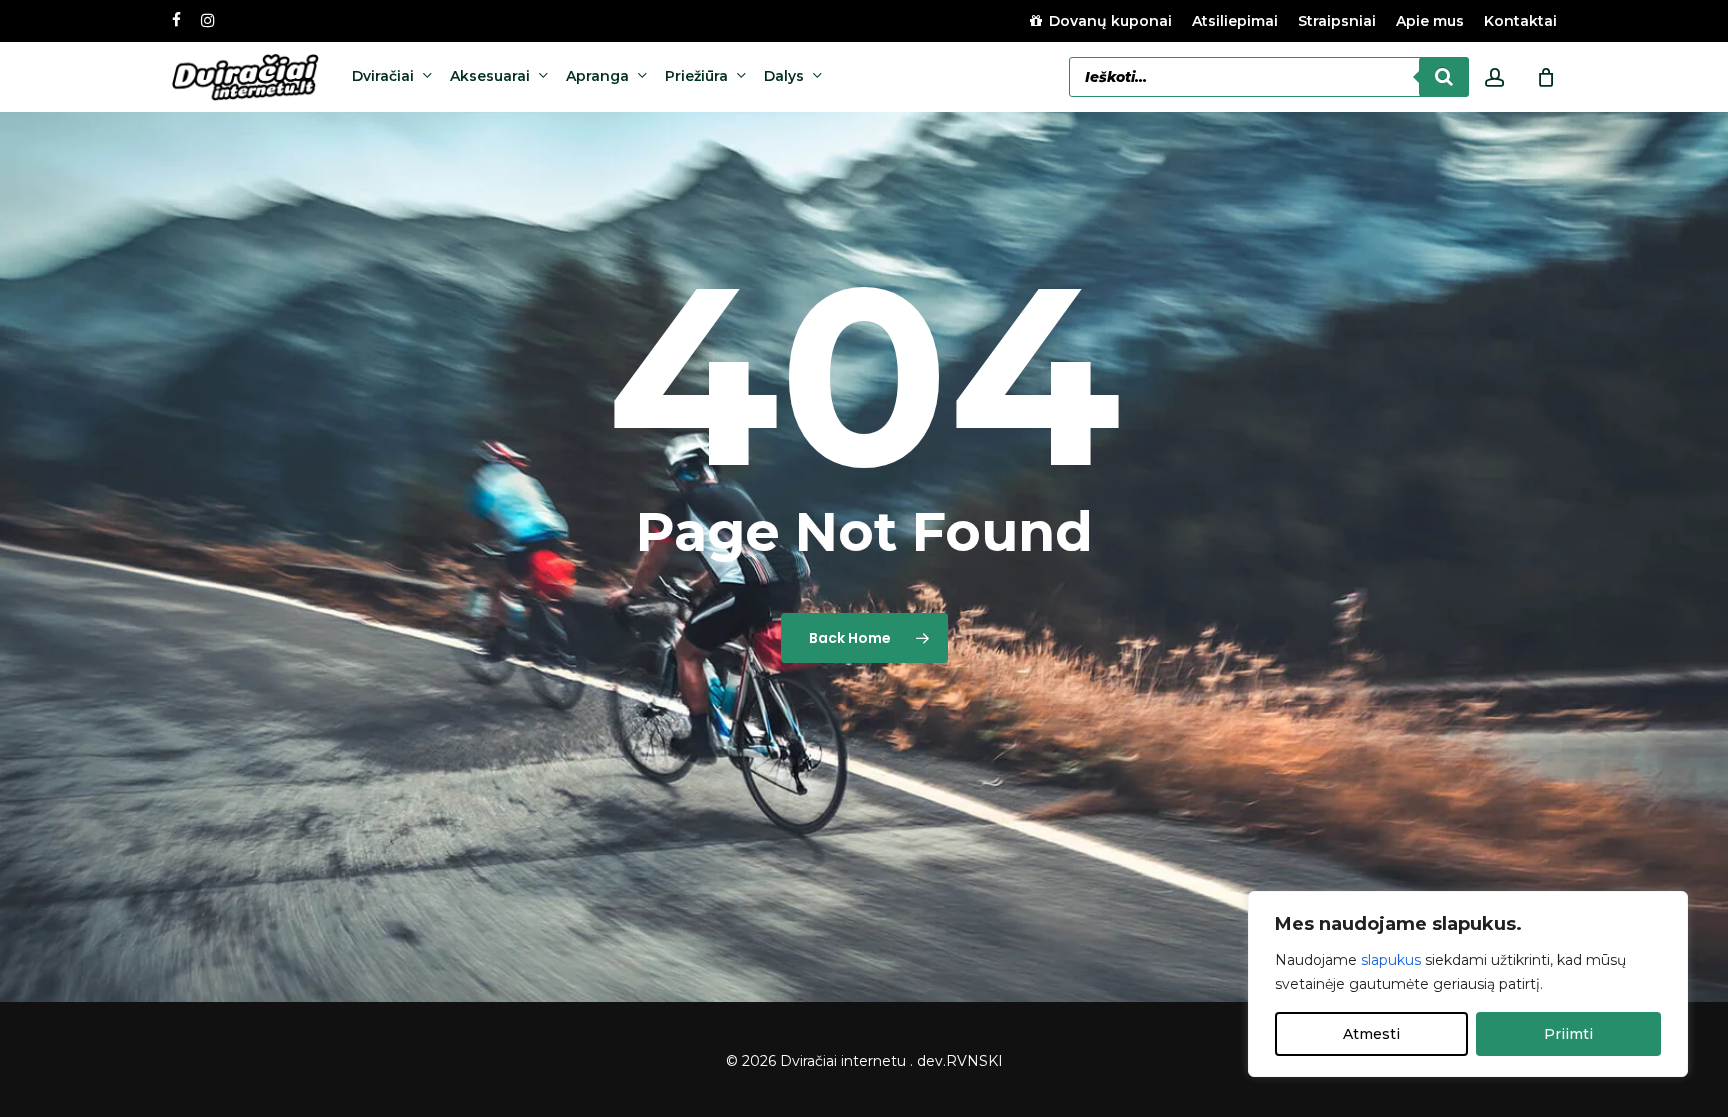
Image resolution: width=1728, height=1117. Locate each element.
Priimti (1568, 1034)
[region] (1468, 984)
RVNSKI (974, 1061)
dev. (931, 1061)
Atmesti (1371, 1034)
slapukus (1391, 960)
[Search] (1444, 77)
